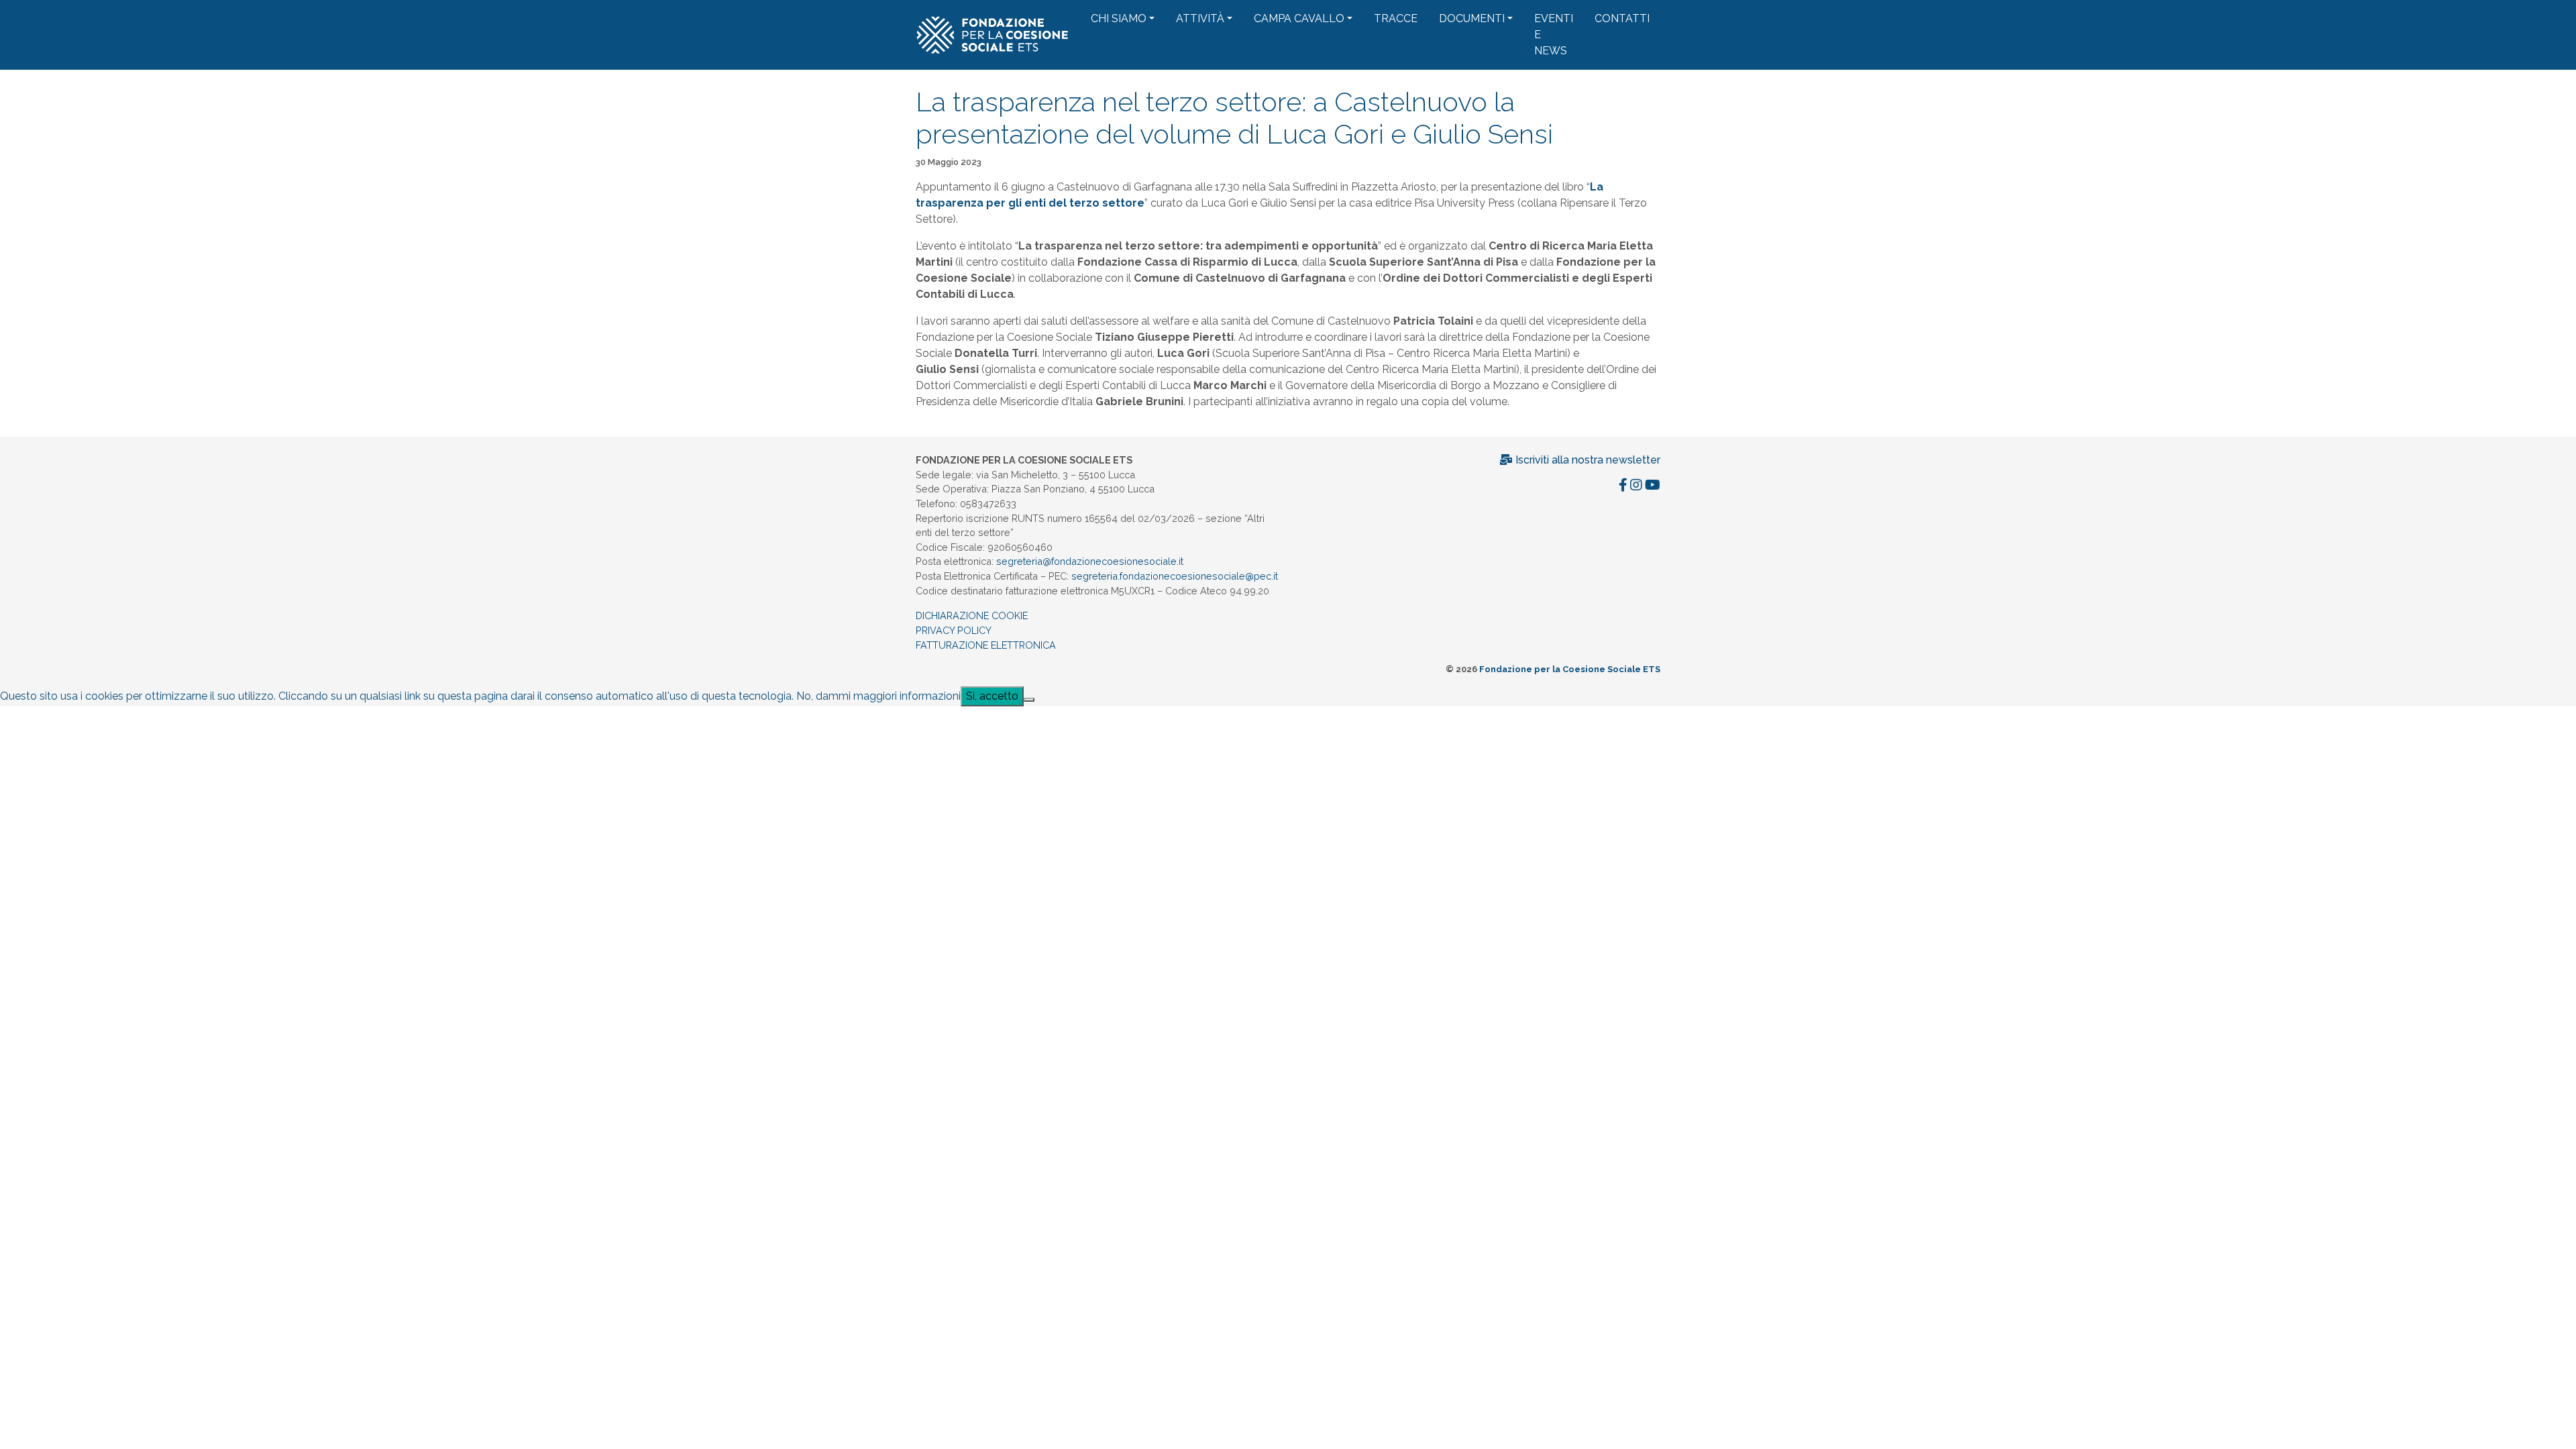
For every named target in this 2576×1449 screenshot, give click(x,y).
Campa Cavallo (1299, 18)
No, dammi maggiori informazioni (878, 696)
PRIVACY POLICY (954, 630)
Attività (1200, 18)
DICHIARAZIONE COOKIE (972, 615)
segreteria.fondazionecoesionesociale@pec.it (1175, 576)
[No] (1029, 700)
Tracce (1396, 18)
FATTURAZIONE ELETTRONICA (986, 645)
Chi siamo (1119, 18)
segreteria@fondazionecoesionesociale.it (1090, 561)
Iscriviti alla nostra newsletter (1587, 460)
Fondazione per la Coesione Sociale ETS (1570, 669)
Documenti (1472, 18)
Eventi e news (1554, 35)
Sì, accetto (992, 696)
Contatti (1622, 18)
